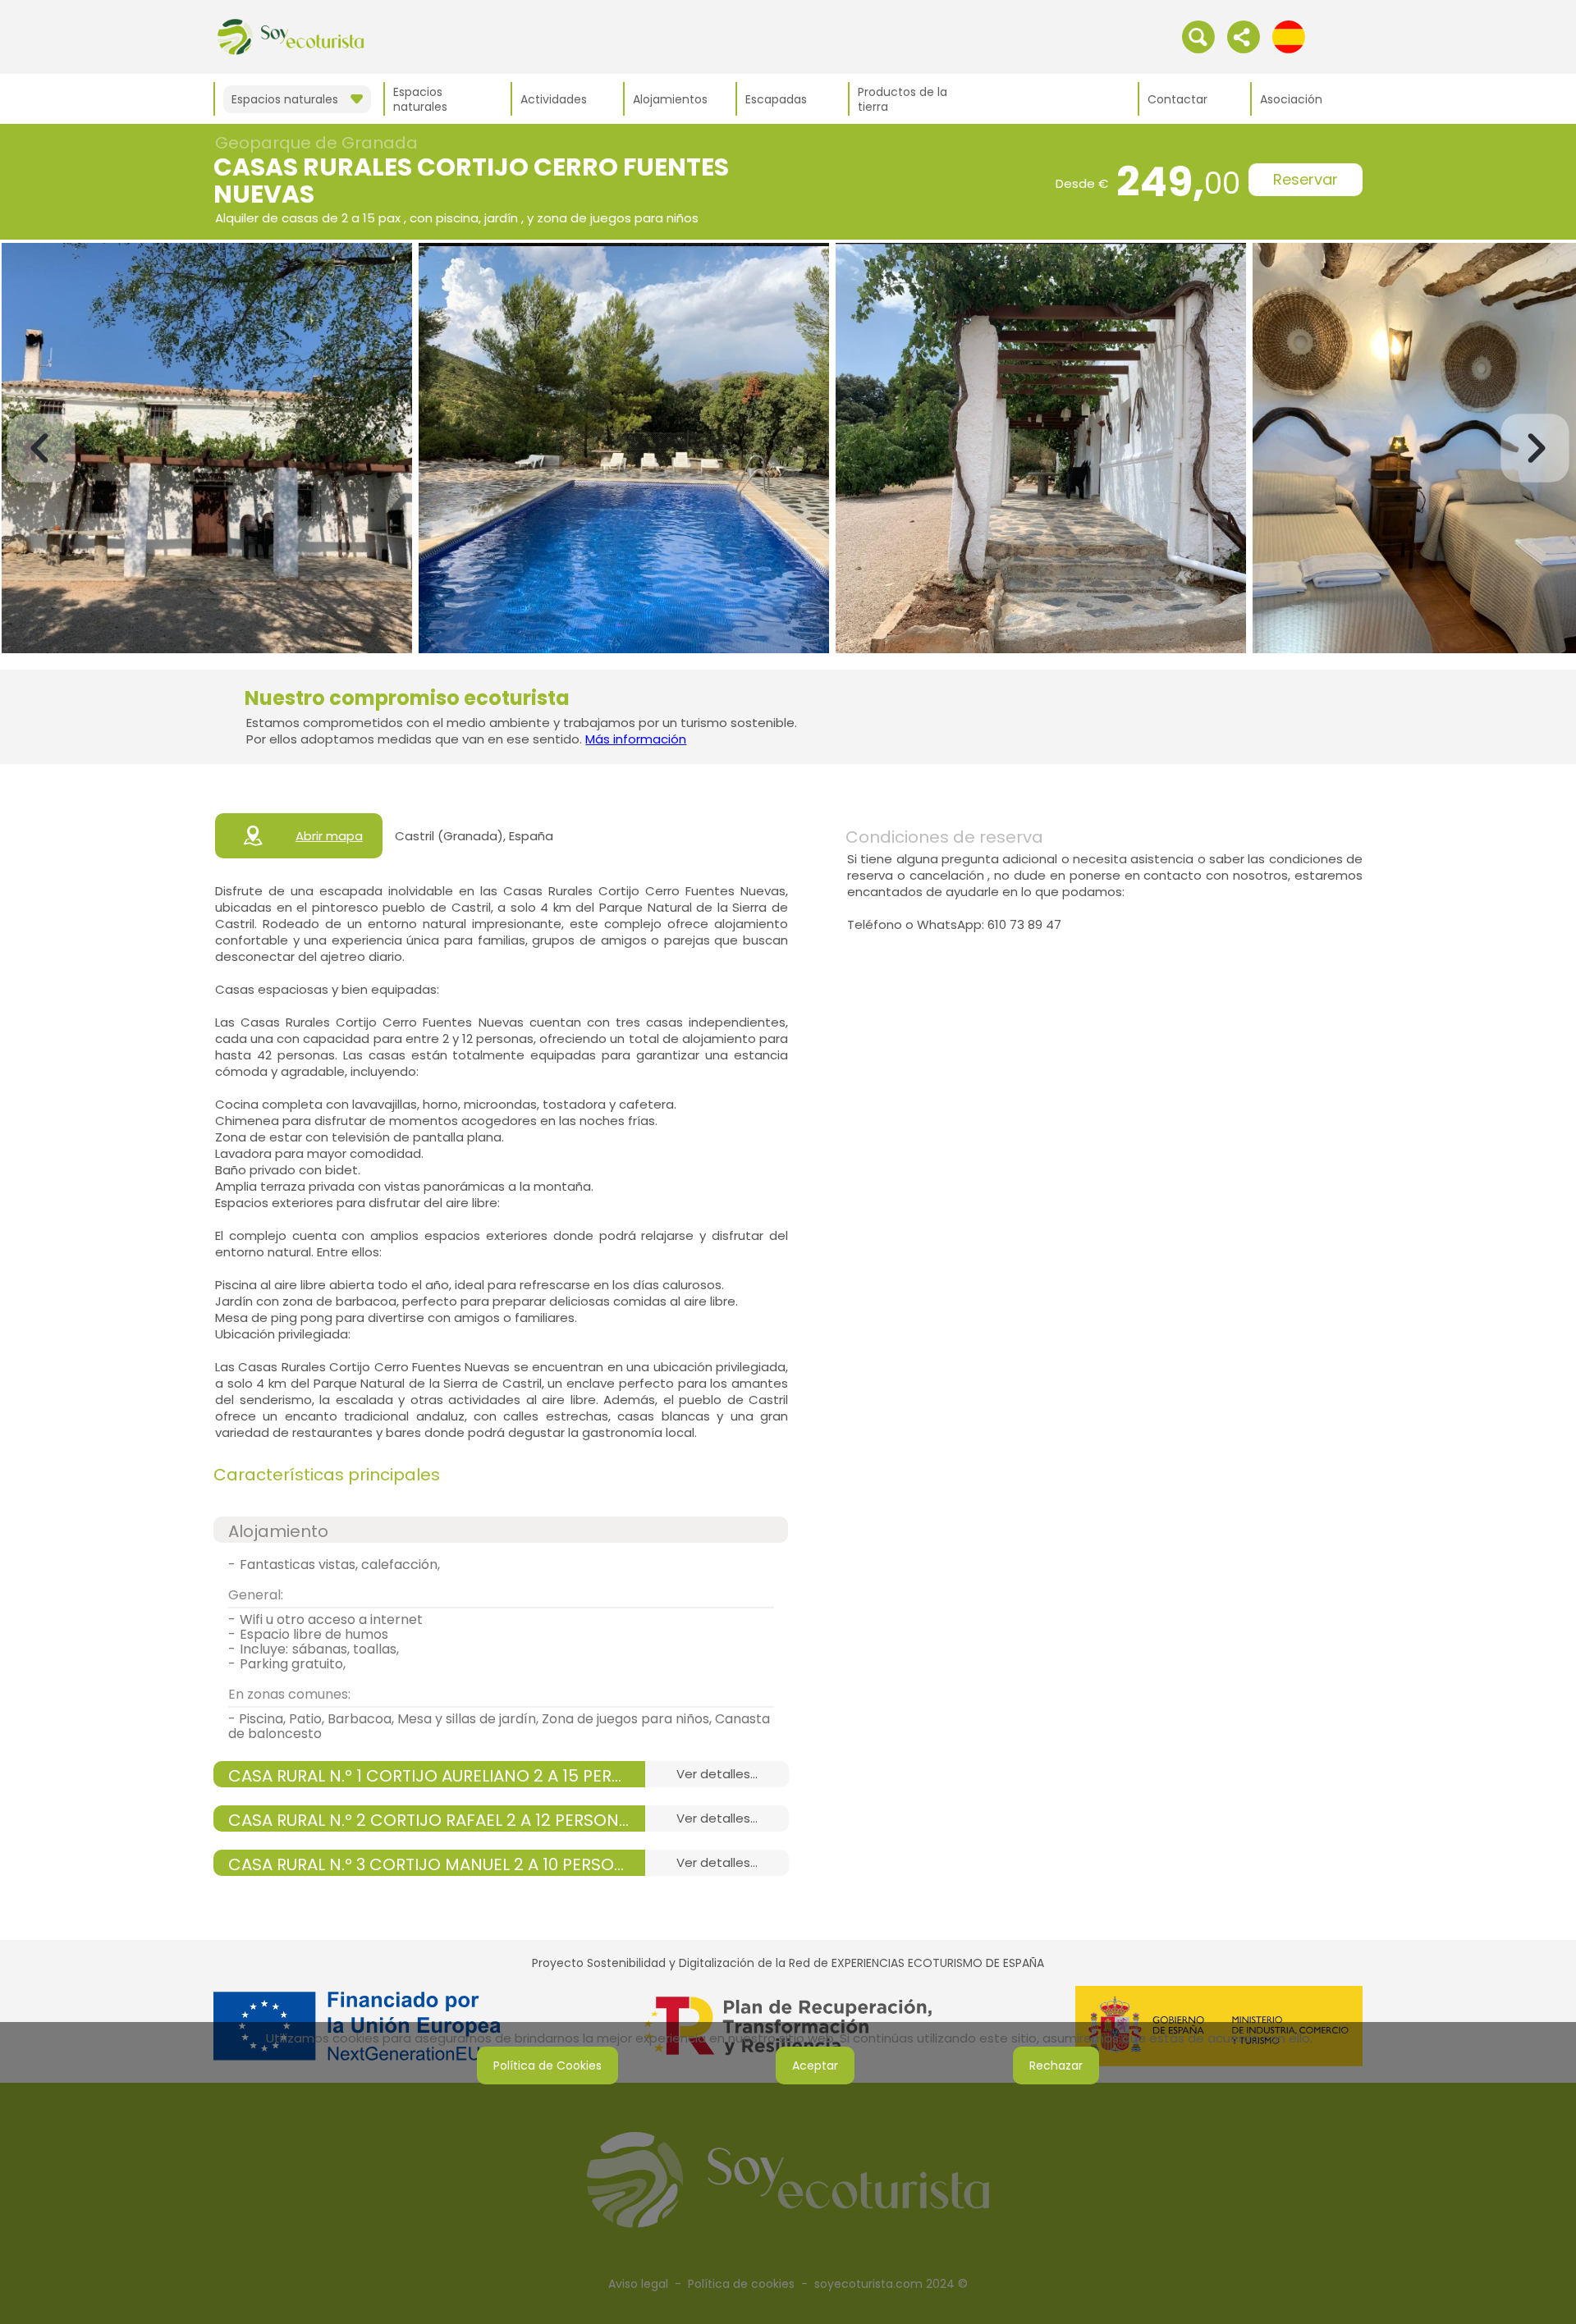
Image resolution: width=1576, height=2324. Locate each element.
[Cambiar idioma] (1289, 36)
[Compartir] (1244, 36)
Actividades (554, 99)
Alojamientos (670, 99)
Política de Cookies (547, 2066)
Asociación (1291, 99)
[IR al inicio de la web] (291, 36)
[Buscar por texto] (1198, 36)
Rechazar (1056, 2066)
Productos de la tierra (903, 99)
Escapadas (776, 99)
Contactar (1177, 99)
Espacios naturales (420, 99)
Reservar (1306, 179)
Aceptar (815, 2066)
